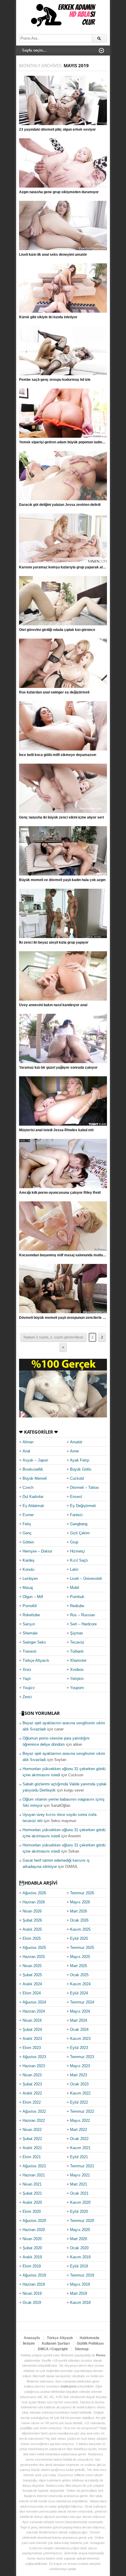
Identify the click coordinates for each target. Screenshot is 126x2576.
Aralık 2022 (32, 2093)
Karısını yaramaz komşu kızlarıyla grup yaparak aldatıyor (67, 567)
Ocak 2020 (79, 2248)
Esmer (28, 1515)
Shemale (30, 1633)
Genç (27, 1533)
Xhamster (78, 1660)
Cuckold (77, 1478)
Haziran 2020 (34, 2230)
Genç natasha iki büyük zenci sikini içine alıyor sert (62, 817)
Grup (74, 1542)
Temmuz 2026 (82, 1893)
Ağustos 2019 (34, 2275)
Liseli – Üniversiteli (86, 1579)
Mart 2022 (79, 2130)
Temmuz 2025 (82, 1948)
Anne (74, 1451)
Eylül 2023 (79, 2048)
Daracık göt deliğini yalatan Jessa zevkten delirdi (60, 505)
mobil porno (69, 2386)
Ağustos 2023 (34, 2057)
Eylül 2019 (79, 2266)
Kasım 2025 (80, 1929)
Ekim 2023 (32, 2048)
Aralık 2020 (32, 2202)
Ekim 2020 (32, 2212)
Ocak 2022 (79, 2139)
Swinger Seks (34, 1642)
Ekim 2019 (32, 2266)
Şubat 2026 (32, 1920)
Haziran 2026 (34, 1902)
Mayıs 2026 (80, 1902)
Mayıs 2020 (80, 2230)
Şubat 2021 (32, 2193)
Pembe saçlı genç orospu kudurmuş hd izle (55, 380)
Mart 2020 (79, 2239)
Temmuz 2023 (82, 2057)
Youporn (77, 1688)
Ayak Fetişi (80, 1460)
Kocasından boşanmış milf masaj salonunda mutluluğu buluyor (71, 1255)
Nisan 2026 (32, 1911)
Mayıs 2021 (80, 2175)
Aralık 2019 (32, 2257)
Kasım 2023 (80, 2039)
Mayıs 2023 (80, 2066)
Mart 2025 (79, 1966)
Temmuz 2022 (82, 2111)
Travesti (29, 1651)
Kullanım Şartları (56, 2343)
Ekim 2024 (32, 1993)
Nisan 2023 (32, 2075)
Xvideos (77, 1670)
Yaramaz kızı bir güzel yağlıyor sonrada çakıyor (58, 1068)
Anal (26, 1451)
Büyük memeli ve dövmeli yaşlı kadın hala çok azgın (62, 880)
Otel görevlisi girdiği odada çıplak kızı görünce (57, 630)
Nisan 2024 (32, 2020)
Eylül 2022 (79, 2102)
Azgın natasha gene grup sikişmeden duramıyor (59, 192)
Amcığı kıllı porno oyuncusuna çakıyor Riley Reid (60, 1193)
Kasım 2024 (80, 1984)
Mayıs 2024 (80, 2011)
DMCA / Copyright (53, 2349)
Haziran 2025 (34, 1957)
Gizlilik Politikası (90, 2343)
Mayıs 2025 (80, 1957)
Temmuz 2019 (82, 2275)
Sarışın (29, 1624)
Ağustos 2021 (34, 2166)
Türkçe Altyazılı (36, 1660)
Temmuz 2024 (82, 2002)
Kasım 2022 (80, 2093)
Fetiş (27, 1524)
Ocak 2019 (32, 2303)
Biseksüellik (33, 1469)
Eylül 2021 (79, 2157)
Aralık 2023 (32, 2039)
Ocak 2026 (79, 1920)
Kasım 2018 (80, 2303)
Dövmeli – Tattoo (84, 1487)
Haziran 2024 (34, 2011)
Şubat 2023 (32, 2084)
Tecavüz (77, 1642)
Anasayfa (32, 2338)
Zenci (27, 1697)
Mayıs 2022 (80, 2120)
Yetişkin (77, 1679)
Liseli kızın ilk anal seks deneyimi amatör (53, 255)
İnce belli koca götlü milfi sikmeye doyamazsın (58, 755)
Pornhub (77, 1597)
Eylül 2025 (79, 1938)
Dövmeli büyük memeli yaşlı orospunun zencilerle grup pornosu (72, 1318)
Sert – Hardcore (83, 1624)
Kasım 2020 (80, 2202)
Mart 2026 (79, 1911)
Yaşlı (27, 1679)
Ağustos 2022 (34, 2111)
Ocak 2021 (79, 2193)
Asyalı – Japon (35, 1460)
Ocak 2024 (79, 2029)
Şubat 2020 (32, 2248)
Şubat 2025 (32, 1975)
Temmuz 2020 (82, 2221)
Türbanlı (77, 1651)
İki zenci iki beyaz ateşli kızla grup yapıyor (54, 942)
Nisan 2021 (32, 2184)
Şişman (76, 1633)
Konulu (28, 1569)
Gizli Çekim (80, 1533)
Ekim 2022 (32, 2102)
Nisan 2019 (32, 2293)
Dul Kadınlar (33, 1497)
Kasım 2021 (80, 2148)
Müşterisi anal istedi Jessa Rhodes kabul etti (56, 1130)
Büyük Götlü (81, 1469)
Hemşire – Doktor (37, 1551)
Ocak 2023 (79, 2084)
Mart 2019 (79, 2293)
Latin (74, 1569)
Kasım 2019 (80, 2257)
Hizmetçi (78, 1551)
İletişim (29, 2343)
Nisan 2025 (32, 1966)
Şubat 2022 (32, 2139)
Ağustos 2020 (34, 2221)
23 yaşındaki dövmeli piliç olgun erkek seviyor (57, 129)
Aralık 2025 (32, 1929)
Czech (28, 1487)
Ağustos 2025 (34, 1948)
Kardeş (29, 1560)
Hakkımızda (90, 2338)
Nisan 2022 (32, 2130)
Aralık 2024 (32, 1984)
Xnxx (27, 1670)
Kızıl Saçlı (79, 1560)
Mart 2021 (79, 2184)
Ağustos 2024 (34, 2002)
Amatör (76, 1442)
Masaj (28, 1588)
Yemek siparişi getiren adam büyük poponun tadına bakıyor (68, 442)
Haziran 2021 (34, 2175)
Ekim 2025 (32, 1938)
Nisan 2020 (32, 2239)
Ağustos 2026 (34, 1893)
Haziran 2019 (34, 2284)
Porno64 (30, 1606)
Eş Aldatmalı (33, 1506)
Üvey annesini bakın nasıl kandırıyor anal (53, 1005)
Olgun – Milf (33, 1597)
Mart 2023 (79, 2075)
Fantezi (76, 1515)
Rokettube (31, 1615)
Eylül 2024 (79, 1993)
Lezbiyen (30, 1579)
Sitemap (82, 2349)
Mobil (75, 1588)
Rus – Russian (82, 1615)
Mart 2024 (79, 2020)
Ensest (76, 1497)
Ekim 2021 (32, 2157)
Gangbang (79, 1524)
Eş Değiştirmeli (83, 1506)
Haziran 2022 (34, 2120)
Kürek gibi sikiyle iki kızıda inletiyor (48, 317)
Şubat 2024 (32, 2029)
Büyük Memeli (35, 1478)
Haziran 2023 (34, 2066)
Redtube (77, 1606)
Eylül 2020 (79, 2212)
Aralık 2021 (32, 2148)
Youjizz (29, 1688)
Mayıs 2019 (80, 2284)
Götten (28, 1542)
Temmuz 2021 (82, 2166)
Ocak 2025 (79, 1975)
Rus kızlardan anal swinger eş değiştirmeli (54, 692)
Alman (28, 1442)
